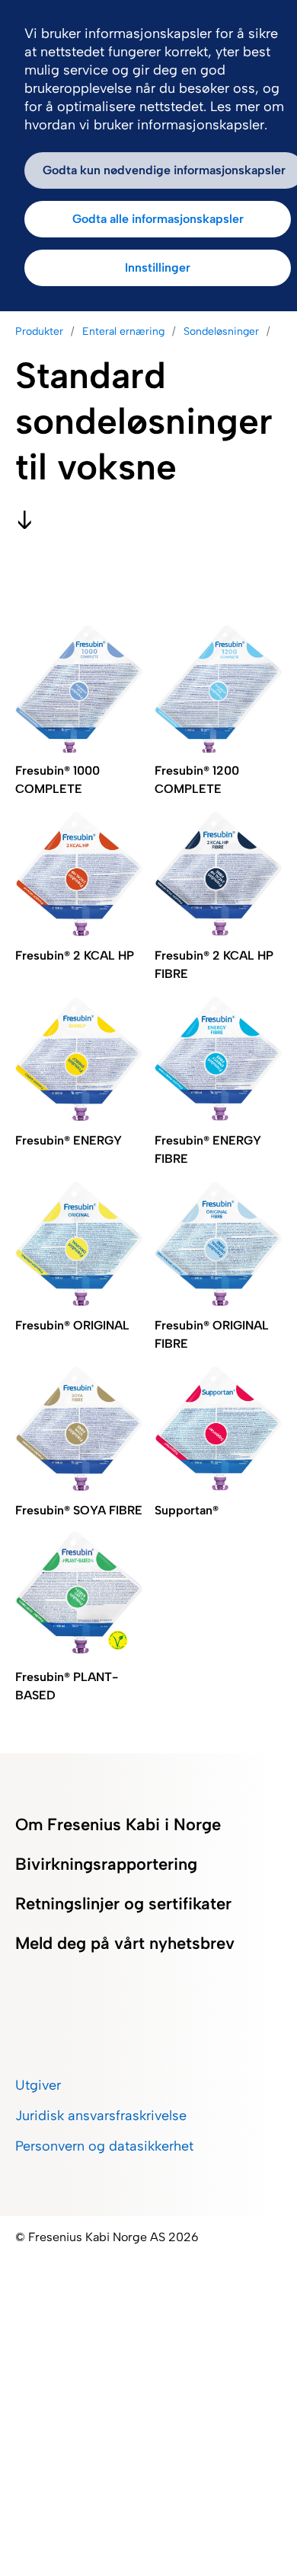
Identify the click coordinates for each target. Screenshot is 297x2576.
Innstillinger (158, 267)
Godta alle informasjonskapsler (158, 219)
